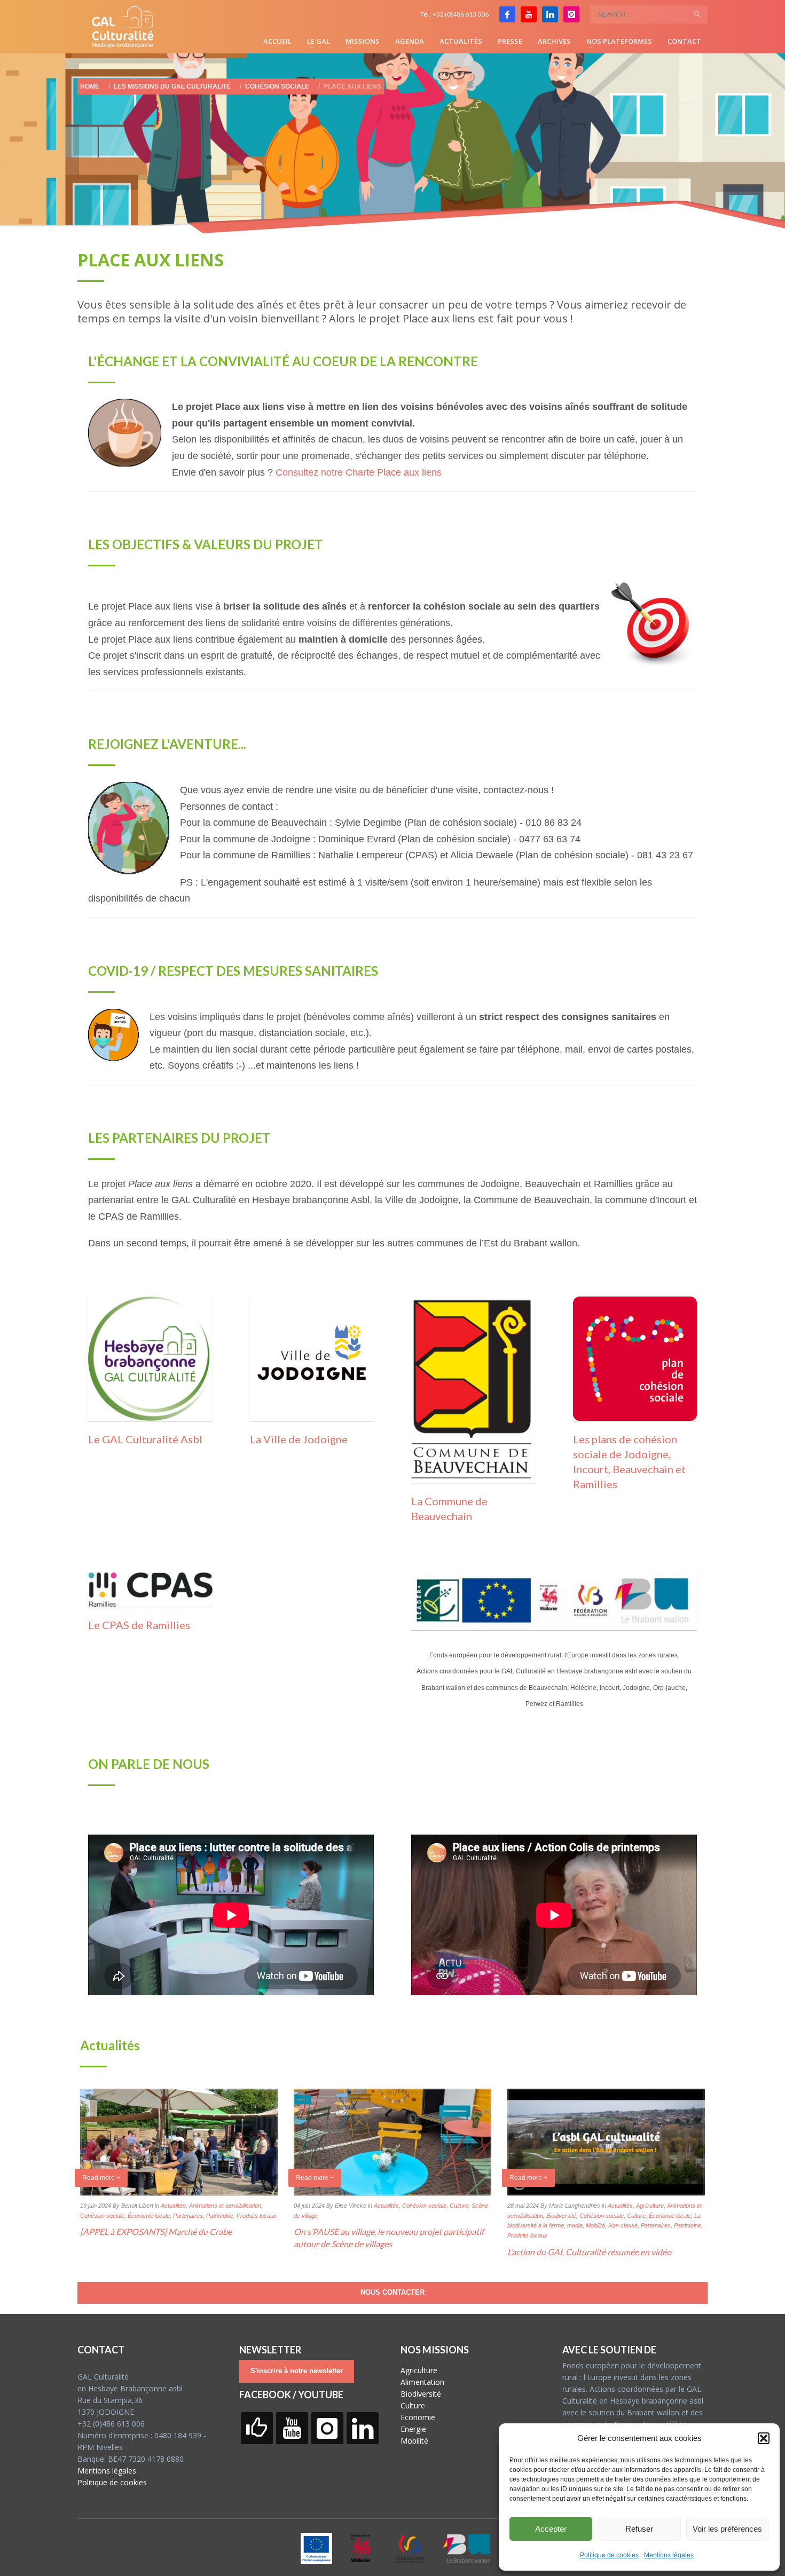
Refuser (639, 2529)
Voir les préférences (727, 2529)
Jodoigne (646, 1454)
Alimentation (422, 2382)
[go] (697, 14)
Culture (459, 2206)
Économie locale (149, 2216)
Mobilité (595, 2225)
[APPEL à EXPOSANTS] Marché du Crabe (156, 2231)
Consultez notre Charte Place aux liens (359, 472)
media (575, 2225)
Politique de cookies (609, 2555)
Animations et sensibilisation (225, 2206)
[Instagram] (571, 14)
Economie (418, 2417)
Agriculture (650, 2206)
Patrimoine (220, 2216)
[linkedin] (550, 14)
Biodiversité (561, 2216)
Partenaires (188, 2216)
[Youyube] (529, 14)
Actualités (173, 2206)
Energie (413, 2429)
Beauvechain (643, 1469)
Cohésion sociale (102, 2216)
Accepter (551, 2529)
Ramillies (595, 1484)
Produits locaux (257, 2216)
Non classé (623, 2225)
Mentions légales (669, 2555)
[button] (764, 2438)
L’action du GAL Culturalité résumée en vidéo (589, 2252)
